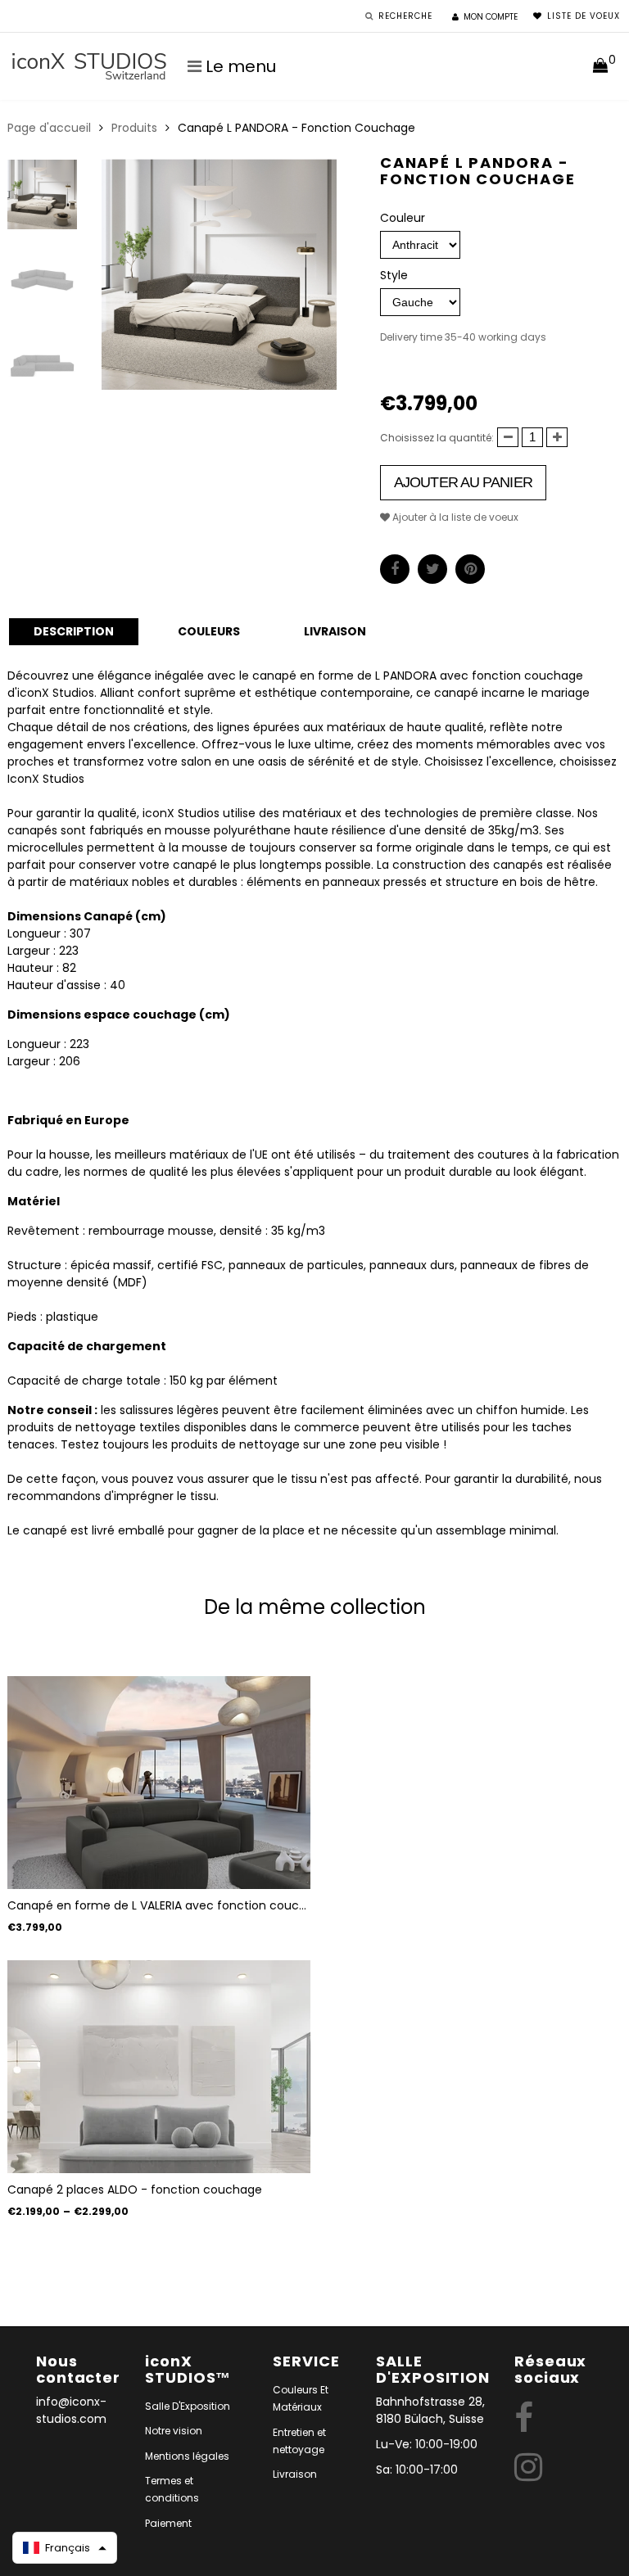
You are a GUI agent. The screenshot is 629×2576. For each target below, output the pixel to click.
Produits (134, 128)
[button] (65, 2548)
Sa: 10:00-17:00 (417, 2470)
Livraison (295, 2474)
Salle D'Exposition (188, 2406)
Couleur (403, 218)
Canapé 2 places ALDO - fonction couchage (135, 2190)
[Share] (395, 569)
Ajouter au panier (463, 482)
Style (394, 275)
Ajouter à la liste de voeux (454, 517)
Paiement (168, 2523)
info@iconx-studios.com (71, 2410)
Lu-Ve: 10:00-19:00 (427, 2444)
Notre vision (174, 2431)
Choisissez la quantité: (437, 438)
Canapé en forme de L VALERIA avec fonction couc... (157, 1905)
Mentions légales (187, 2456)
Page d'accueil (49, 128)
